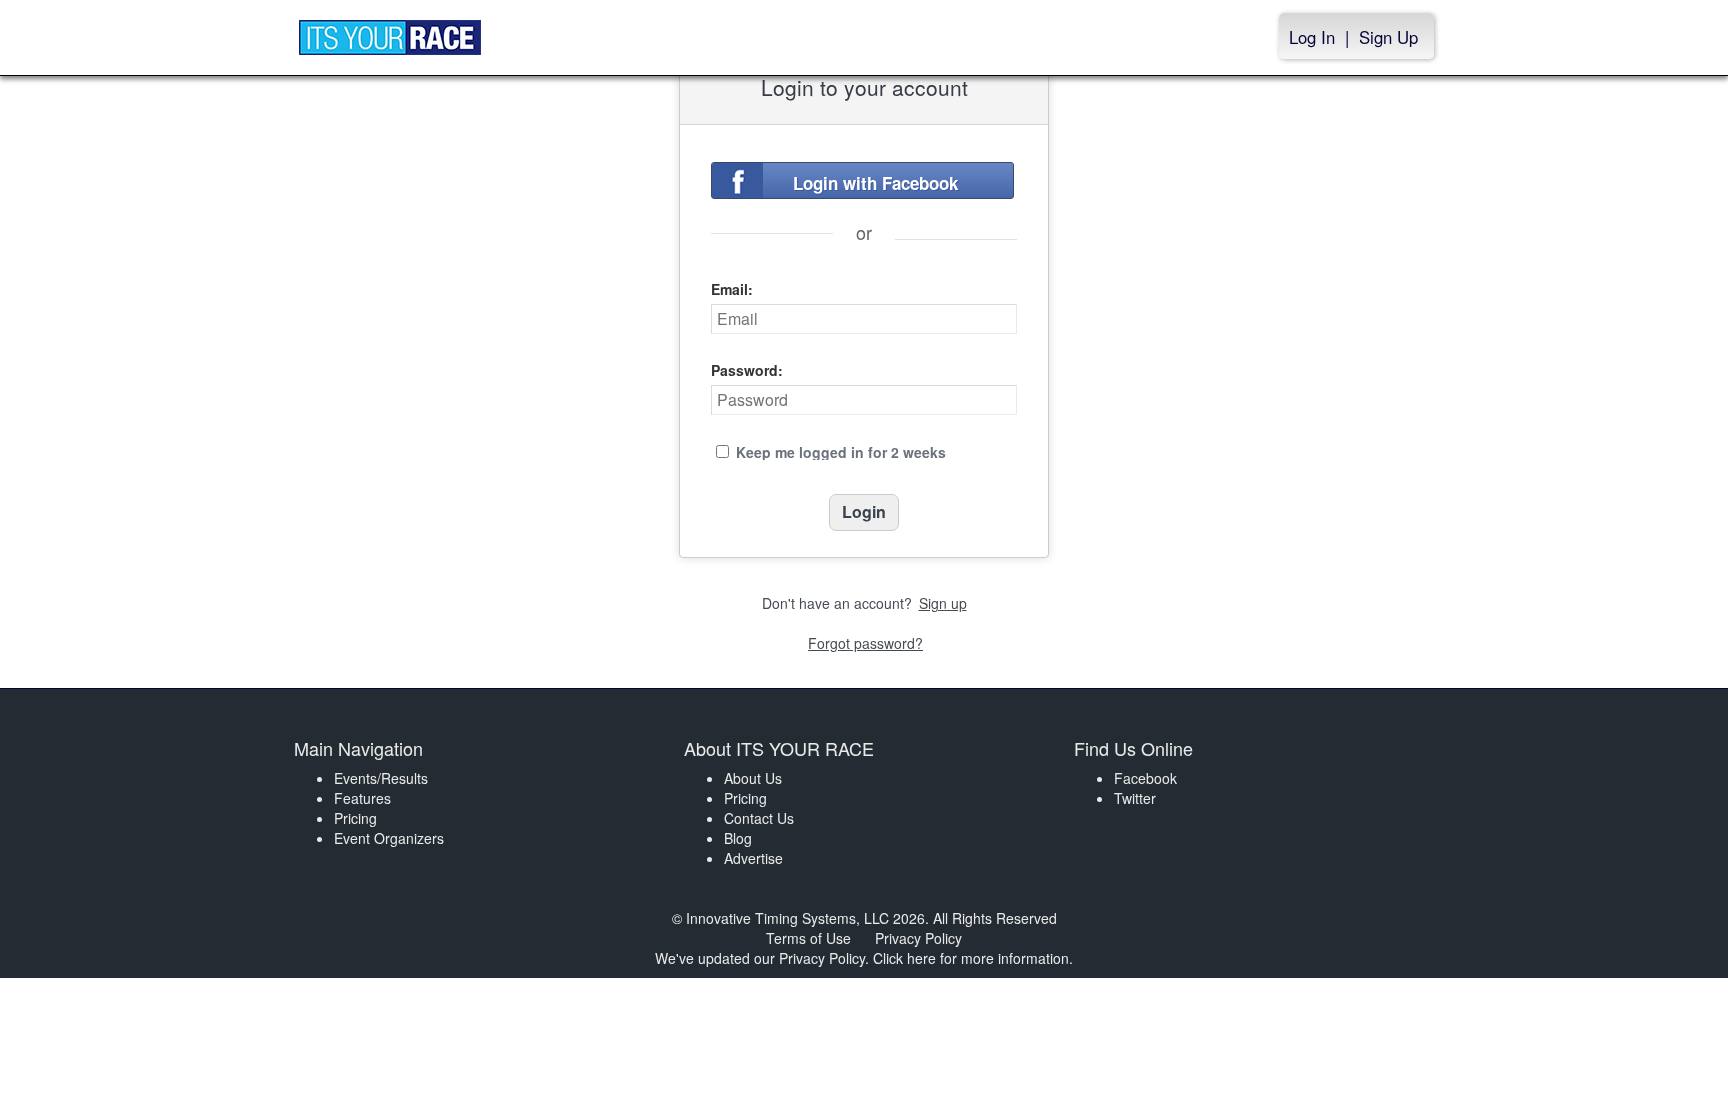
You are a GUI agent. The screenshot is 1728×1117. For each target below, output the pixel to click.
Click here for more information (971, 958)
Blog (738, 838)
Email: (732, 289)
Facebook (1145, 778)
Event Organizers (389, 838)
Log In (1312, 37)
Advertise (753, 858)
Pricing (355, 818)
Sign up (943, 603)
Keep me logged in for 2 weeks (841, 452)
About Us (753, 778)
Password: (747, 370)
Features (362, 798)
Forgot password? (865, 643)
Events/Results (381, 778)
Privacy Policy (918, 938)
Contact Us (759, 818)
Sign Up (1388, 37)
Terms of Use (808, 938)
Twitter (1135, 798)
